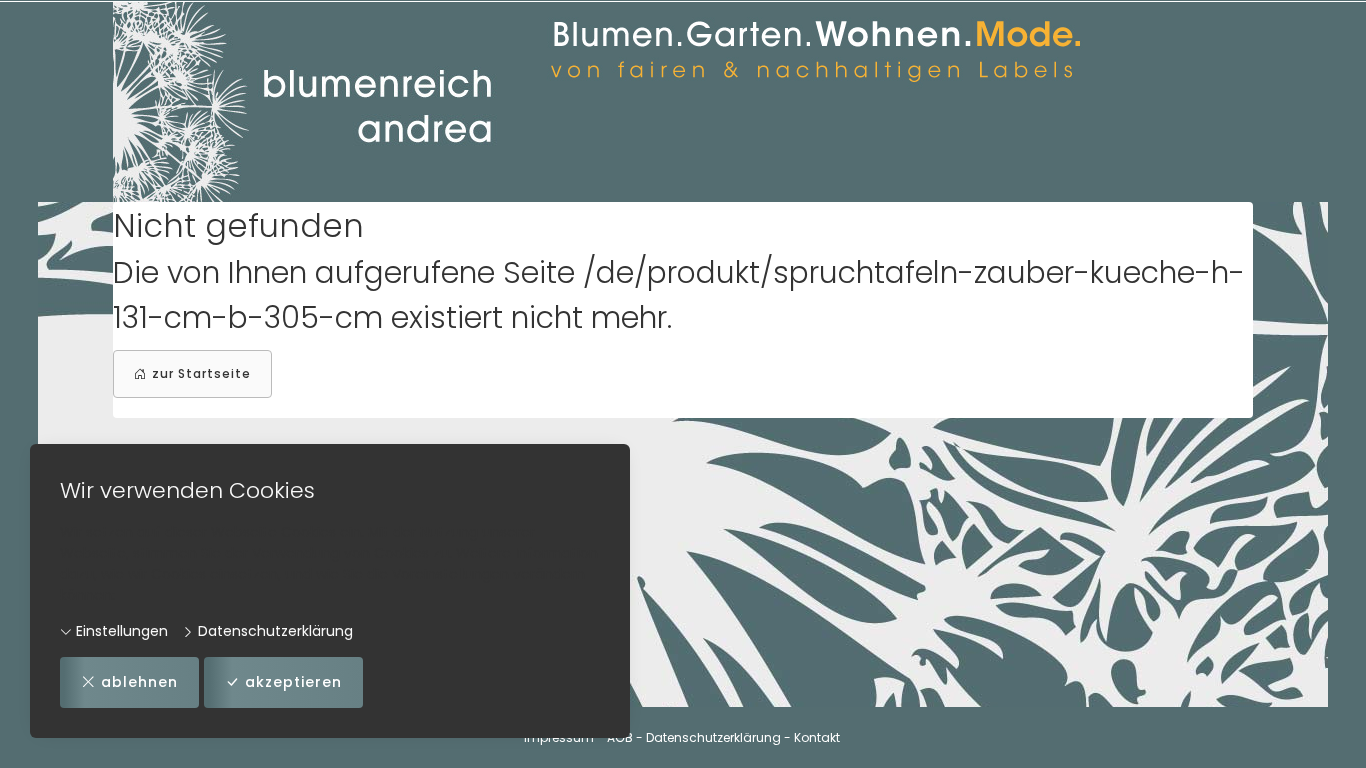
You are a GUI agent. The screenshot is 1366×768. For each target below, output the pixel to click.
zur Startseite (201, 373)
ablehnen (139, 682)
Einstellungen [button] (120, 631)
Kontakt (817, 737)
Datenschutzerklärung (273, 631)
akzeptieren (293, 682)
